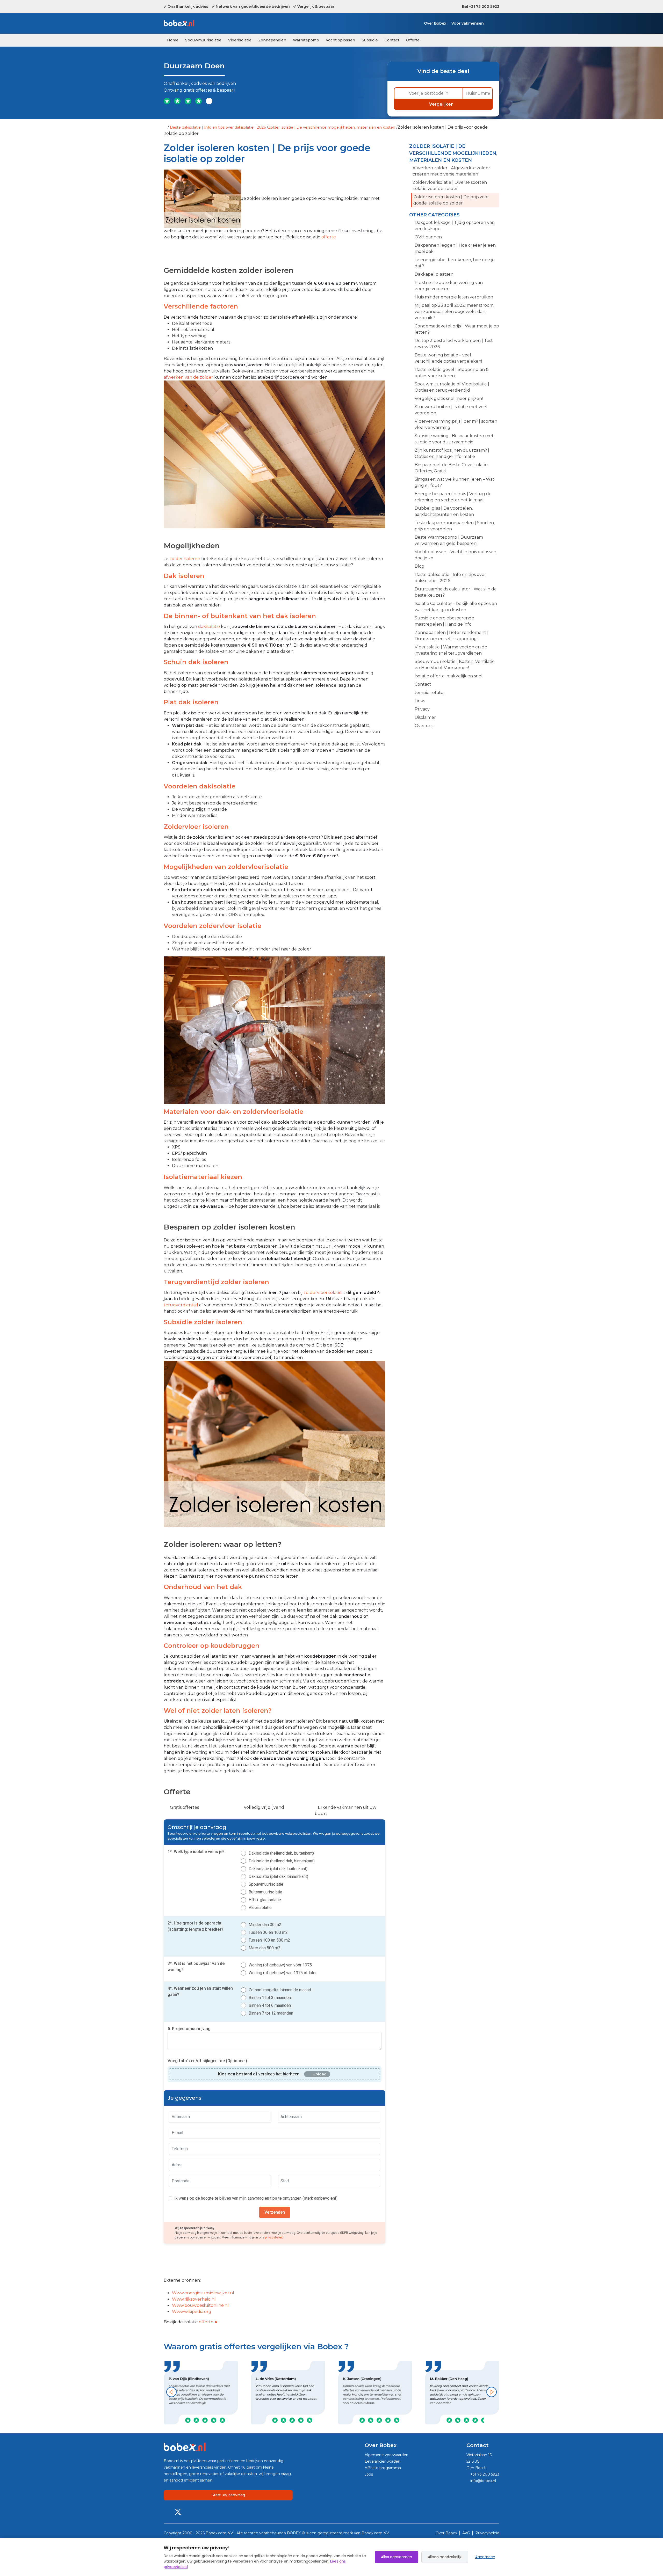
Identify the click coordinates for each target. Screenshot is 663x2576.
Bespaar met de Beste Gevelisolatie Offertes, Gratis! (451, 468)
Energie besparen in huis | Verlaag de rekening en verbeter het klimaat (453, 497)
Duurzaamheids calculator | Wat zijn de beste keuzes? (456, 592)
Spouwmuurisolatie (203, 40)
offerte (329, 237)
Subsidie (370, 40)
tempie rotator (430, 693)
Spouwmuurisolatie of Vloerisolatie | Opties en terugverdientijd (452, 387)
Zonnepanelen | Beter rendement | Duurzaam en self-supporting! (452, 636)
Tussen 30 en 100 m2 (268, 1932)
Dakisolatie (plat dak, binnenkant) (278, 1876)
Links (420, 701)
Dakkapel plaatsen (434, 274)
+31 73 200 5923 (484, 2474)
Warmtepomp (306, 40)
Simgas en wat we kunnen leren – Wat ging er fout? (455, 482)
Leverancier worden (383, 2461)
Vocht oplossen (340, 40)
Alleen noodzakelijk (445, 2557)
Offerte (413, 40)
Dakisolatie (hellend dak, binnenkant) (282, 1861)
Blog (420, 566)
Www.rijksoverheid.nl (194, 2299)
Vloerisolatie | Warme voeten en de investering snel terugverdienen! (451, 650)
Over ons (424, 726)
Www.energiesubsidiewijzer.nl (203, 2293)
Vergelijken (442, 104)
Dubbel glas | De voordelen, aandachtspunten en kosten (444, 511)
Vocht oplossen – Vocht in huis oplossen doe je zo (455, 555)
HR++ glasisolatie (265, 1900)
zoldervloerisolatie (323, 1293)
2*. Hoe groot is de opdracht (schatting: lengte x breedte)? (195, 1926)
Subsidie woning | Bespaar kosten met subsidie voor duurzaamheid (454, 439)
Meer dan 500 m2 (265, 1948)
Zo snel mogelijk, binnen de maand (280, 1990)
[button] (171, 2392)
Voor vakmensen (468, 23)
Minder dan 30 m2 (265, 1925)
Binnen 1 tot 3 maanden (270, 1998)
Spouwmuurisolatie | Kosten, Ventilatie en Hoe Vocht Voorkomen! (455, 665)
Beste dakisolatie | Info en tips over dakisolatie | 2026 (218, 127)
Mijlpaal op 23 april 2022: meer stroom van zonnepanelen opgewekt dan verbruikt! (454, 312)
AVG (467, 2533)
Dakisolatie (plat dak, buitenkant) (278, 1869)
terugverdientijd (181, 1305)
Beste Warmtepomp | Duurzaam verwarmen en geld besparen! (449, 540)
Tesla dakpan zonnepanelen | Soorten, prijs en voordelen (455, 526)
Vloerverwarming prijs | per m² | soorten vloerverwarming (456, 424)
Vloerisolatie (240, 40)
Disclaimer (425, 717)
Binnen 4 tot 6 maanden (270, 2005)
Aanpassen (485, 2557)
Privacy (422, 709)
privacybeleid (274, 2237)
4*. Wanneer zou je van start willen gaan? (200, 1991)
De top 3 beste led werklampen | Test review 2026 (454, 344)
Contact (392, 40)
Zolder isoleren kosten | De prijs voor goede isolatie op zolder (451, 200)
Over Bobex (435, 23)
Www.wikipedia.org (192, 2312)
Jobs (369, 2474)
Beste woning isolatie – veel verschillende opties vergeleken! (448, 358)
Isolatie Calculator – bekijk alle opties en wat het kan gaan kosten (456, 607)
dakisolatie (209, 627)
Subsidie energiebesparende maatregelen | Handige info (444, 621)
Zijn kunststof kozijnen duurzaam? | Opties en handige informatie (452, 453)
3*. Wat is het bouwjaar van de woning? (196, 1967)
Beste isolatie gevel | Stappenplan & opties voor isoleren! (452, 373)
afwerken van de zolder (188, 377)
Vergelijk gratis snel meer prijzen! (449, 398)
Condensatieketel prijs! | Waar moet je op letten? (457, 329)
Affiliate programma (383, 2468)
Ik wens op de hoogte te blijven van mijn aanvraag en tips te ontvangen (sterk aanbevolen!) (256, 2198)
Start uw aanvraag (228, 2495)
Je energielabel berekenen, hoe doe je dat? (455, 263)
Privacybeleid (487, 2533)
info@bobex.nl (483, 2481)
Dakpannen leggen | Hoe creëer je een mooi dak (455, 248)
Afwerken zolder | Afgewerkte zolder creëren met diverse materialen (451, 171)
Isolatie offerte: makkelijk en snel (449, 676)
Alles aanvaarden (397, 2557)
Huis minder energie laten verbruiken (454, 297)
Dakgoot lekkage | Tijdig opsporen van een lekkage (455, 226)
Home (173, 40)
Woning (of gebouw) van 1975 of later (283, 1973)
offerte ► (209, 2322)
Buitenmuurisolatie (265, 1892)
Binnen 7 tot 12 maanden (271, 2013)
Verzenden (275, 2212)
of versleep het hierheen (259, 2074)
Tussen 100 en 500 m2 (269, 1940)
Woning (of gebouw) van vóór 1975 (280, 1965)
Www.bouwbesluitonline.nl (200, 2305)
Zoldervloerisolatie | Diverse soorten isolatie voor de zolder (450, 185)
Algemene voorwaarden (387, 2455)
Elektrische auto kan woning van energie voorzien (449, 286)
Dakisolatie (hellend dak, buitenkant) (281, 1853)
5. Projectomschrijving (189, 2029)
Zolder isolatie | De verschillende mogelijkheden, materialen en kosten (332, 127)
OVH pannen (428, 237)
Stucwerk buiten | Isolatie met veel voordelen (451, 410)
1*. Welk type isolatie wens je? (196, 1852)
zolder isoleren (185, 559)
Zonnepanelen (272, 40)
